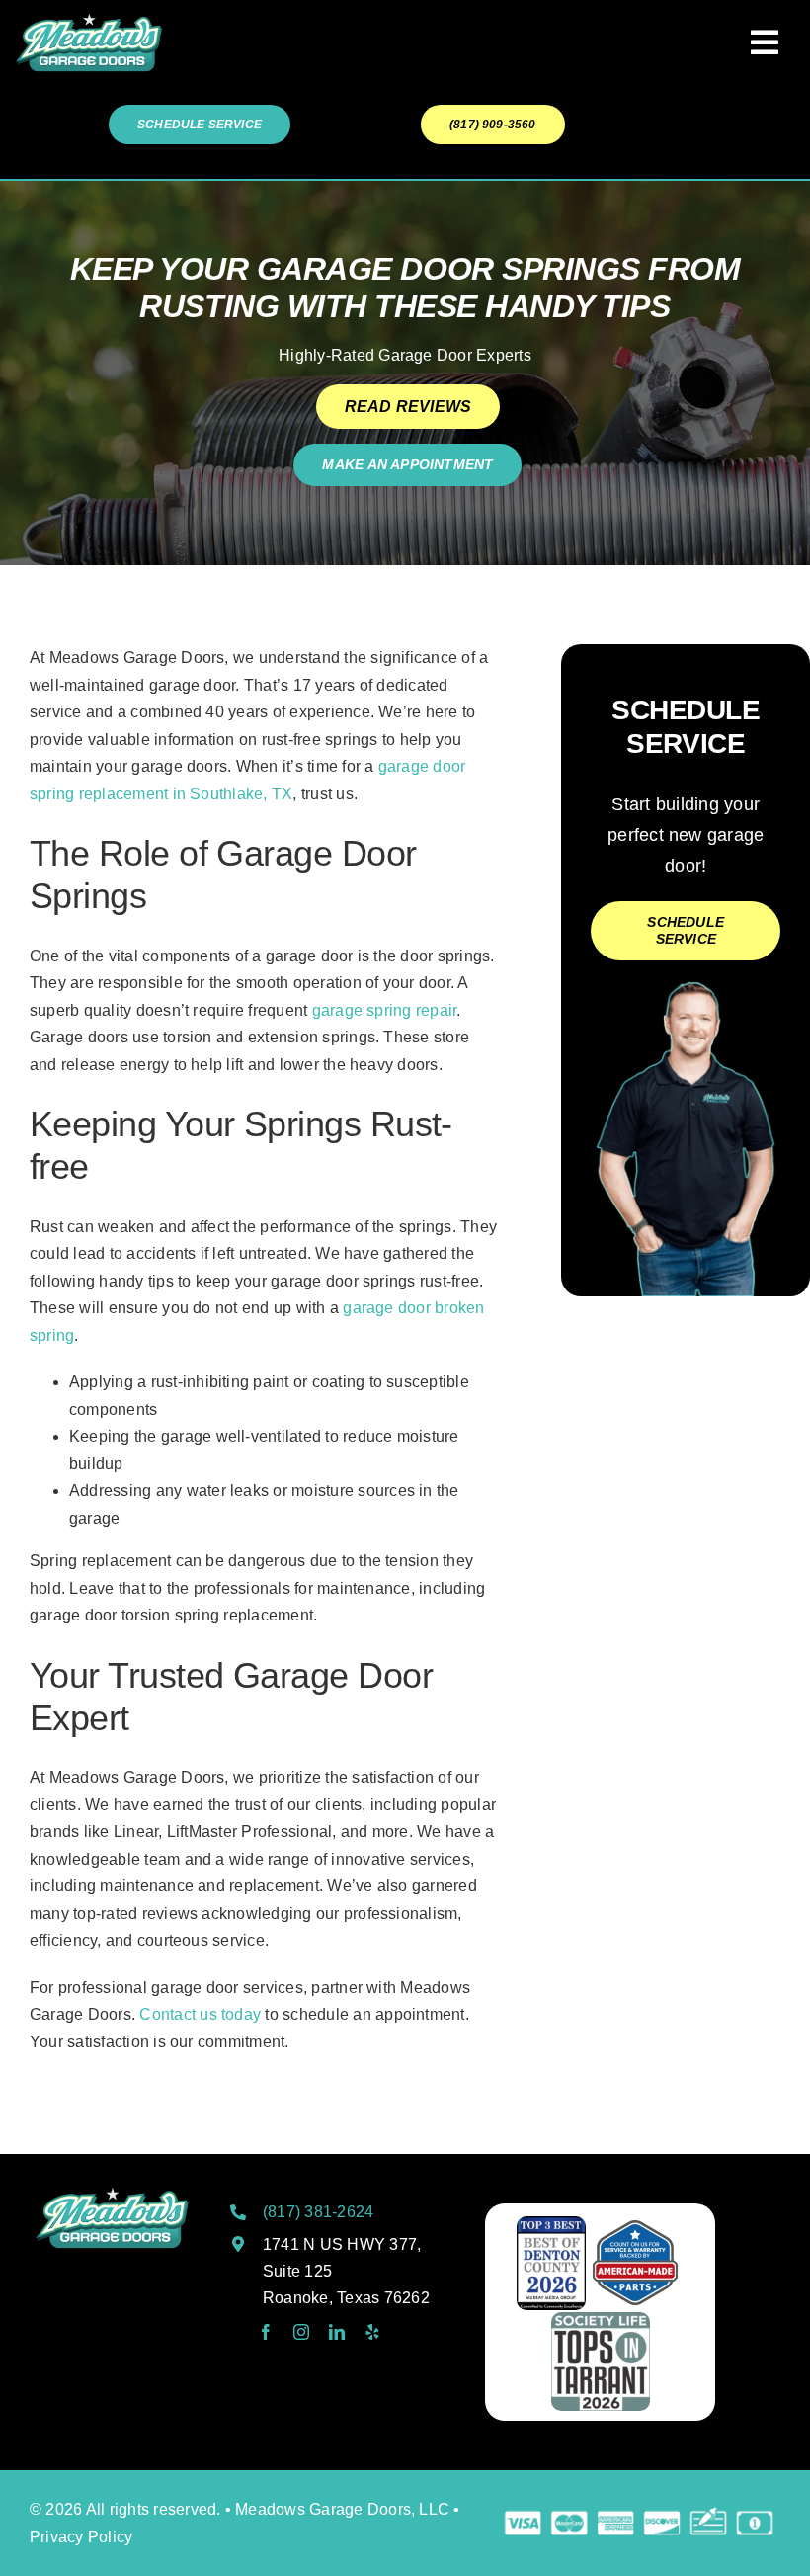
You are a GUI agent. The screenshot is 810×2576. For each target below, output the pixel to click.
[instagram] (301, 2332)
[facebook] (266, 2332)
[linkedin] (337, 2332)
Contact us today (200, 2014)
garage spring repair (385, 1010)
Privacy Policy (81, 2537)
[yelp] (372, 2332)
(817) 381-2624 (318, 2212)
